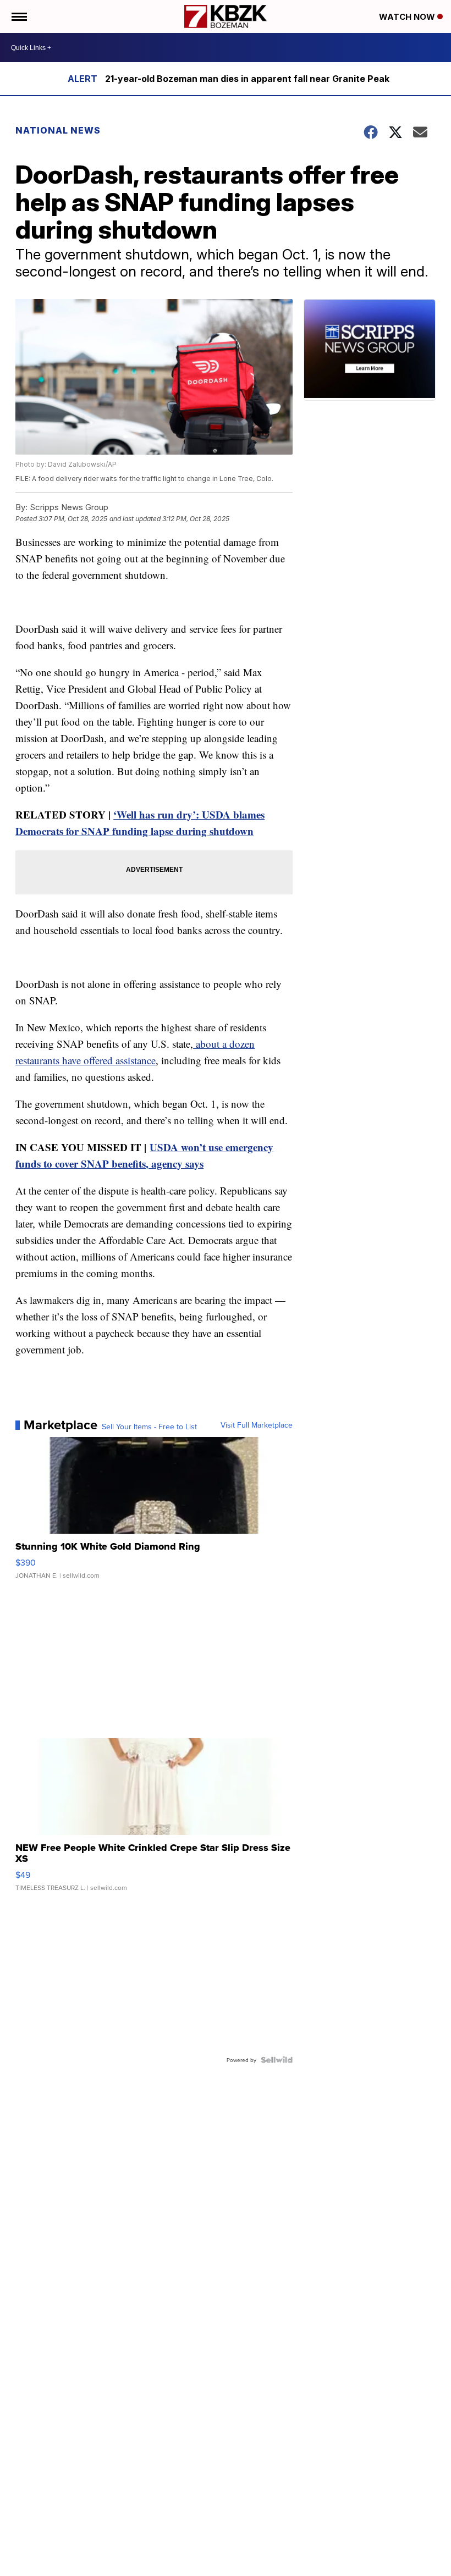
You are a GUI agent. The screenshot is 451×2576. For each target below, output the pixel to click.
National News (58, 130)
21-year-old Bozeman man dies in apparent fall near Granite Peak (247, 79)
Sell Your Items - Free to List (149, 1427)
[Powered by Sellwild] (277, 2060)
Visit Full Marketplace (257, 1425)
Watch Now (408, 17)
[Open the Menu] (18, 16)
